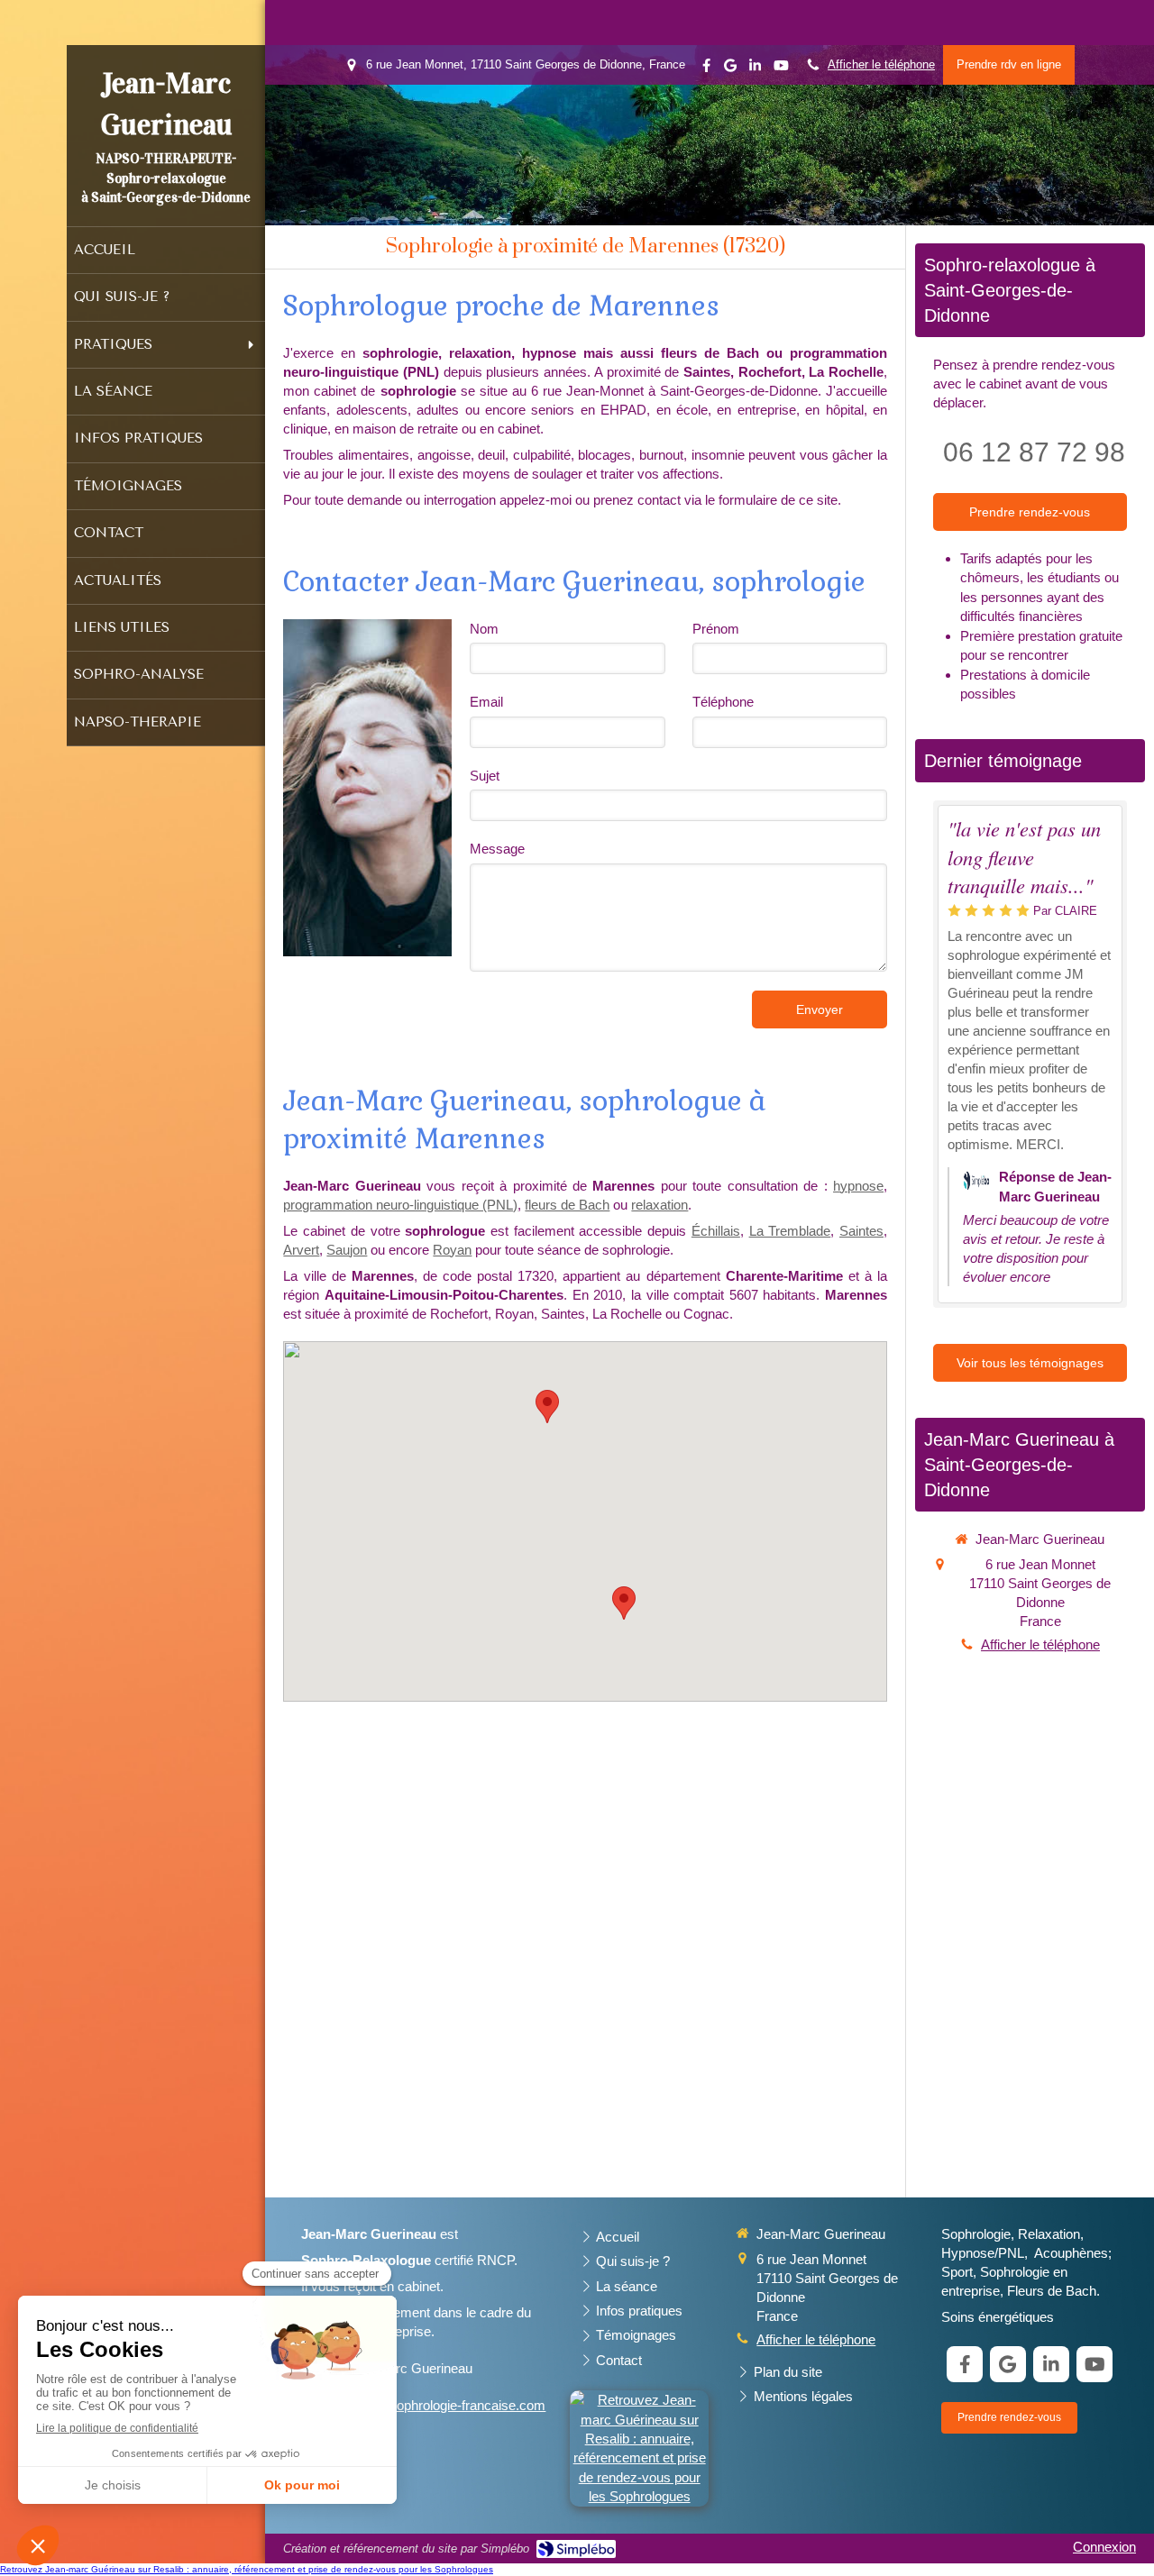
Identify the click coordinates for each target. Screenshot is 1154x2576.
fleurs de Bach (567, 1205)
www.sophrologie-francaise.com (451, 2405)
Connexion (1104, 2547)
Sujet (485, 776)
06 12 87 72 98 (1034, 452)
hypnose (858, 1186)
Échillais (716, 1231)
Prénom (716, 629)
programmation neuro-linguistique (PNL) (400, 1205)
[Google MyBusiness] (730, 69)
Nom (484, 629)
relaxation (659, 1205)
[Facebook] (706, 69)
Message (497, 849)
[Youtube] (781, 69)
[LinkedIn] (755, 69)
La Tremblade (790, 1231)
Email (486, 702)
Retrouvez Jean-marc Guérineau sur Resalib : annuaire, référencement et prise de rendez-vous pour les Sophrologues (247, 2569)
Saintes (861, 1231)
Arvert (301, 1250)
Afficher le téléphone (881, 64)
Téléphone (723, 702)
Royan (452, 1250)
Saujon (347, 1250)
